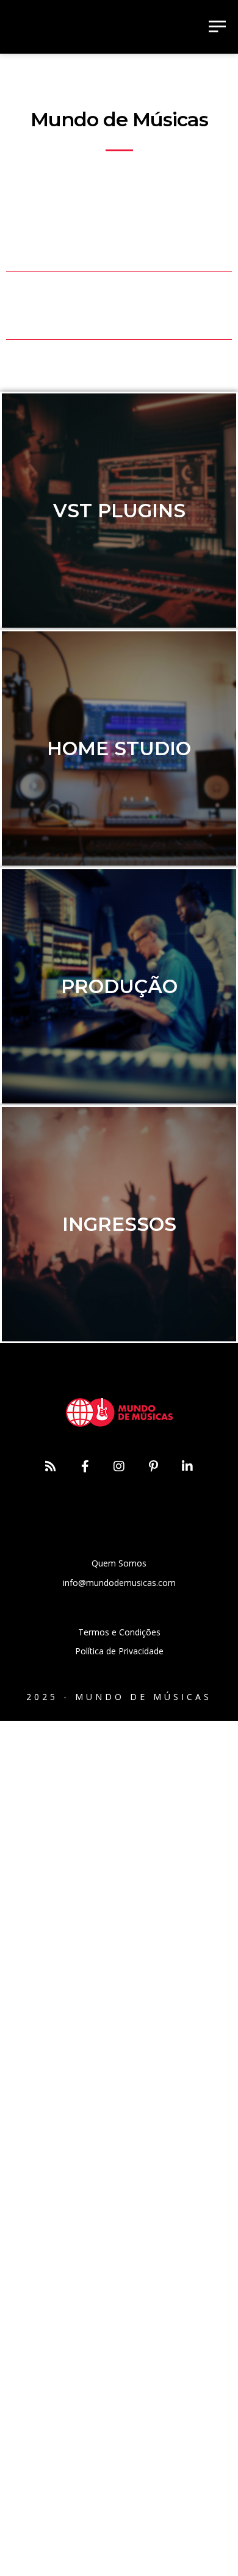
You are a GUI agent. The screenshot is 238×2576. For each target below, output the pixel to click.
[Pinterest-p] (153, 1466)
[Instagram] (119, 1466)
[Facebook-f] (85, 1466)
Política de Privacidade (119, 1651)
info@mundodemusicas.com (119, 1583)
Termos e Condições (119, 1632)
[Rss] (51, 1466)
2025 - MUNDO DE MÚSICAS (119, 1697)
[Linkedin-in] (187, 1466)
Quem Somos (119, 1563)
